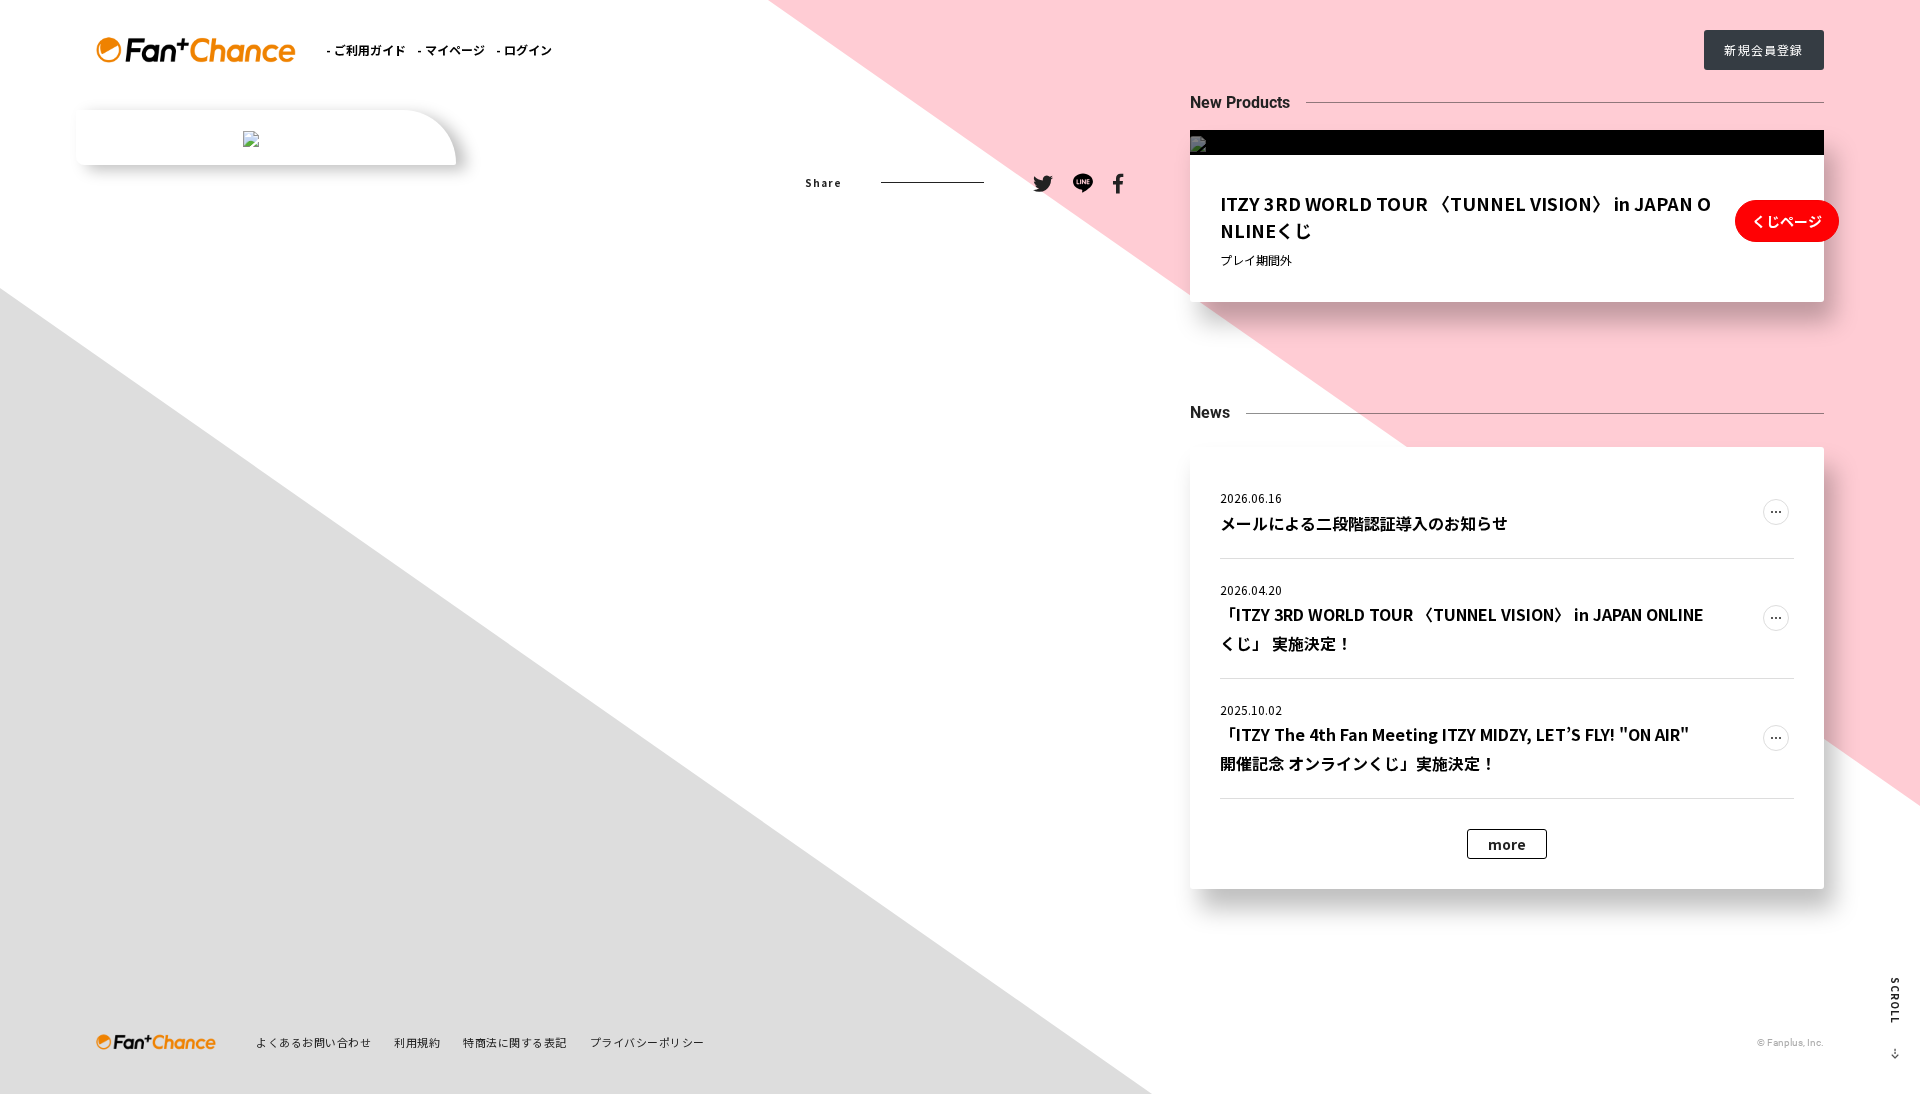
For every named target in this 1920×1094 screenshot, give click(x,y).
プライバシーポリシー (647, 1042)
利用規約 (417, 1042)
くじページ (1787, 221)
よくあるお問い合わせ (313, 1042)
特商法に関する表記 (515, 1042)
